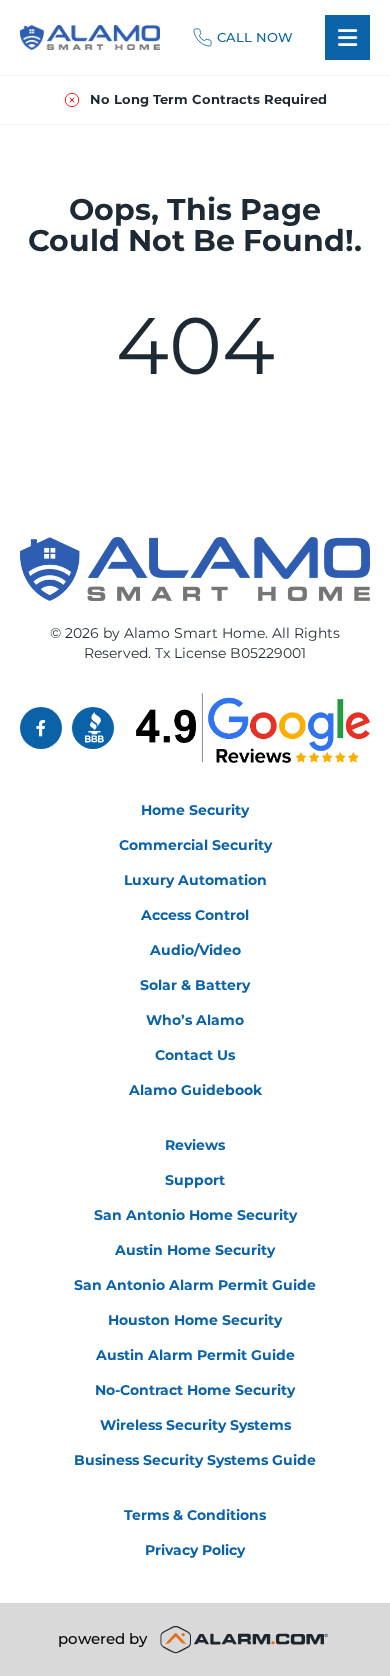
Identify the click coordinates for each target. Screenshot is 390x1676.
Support (195, 1180)
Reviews (195, 1145)
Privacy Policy (195, 1550)
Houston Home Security (195, 1320)
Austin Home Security (195, 1250)
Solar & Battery (195, 985)
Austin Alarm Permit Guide (195, 1355)
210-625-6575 (243, 37)
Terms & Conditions (195, 1515)
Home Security (195, 810)
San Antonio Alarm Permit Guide (195, 1285)
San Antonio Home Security (195, 1215)
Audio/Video (195, 950)
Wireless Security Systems (195, 1425)
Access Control (195, 915)
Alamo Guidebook (195, 1090)
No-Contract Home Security (195, 1390)
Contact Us (195, 1055)
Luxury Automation (195, 880)
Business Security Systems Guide (195, 1460)
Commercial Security (195, 845)
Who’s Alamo (195, 1020)
